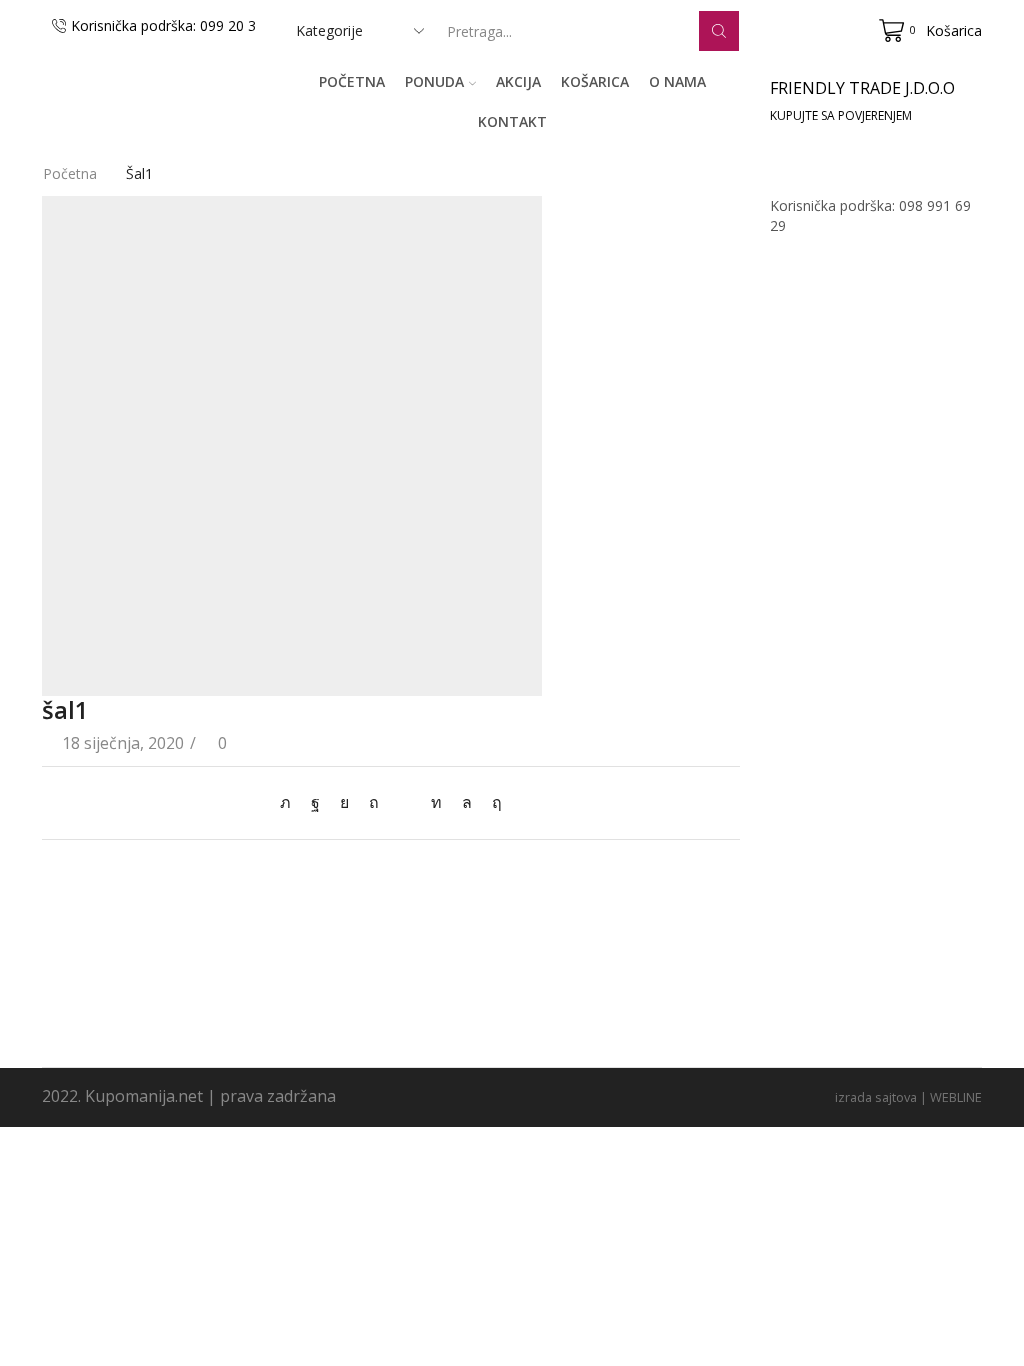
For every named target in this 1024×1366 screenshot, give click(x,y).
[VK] (344, 802)
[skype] (492, 802)
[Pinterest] (374, 802)
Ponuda (434, 81)
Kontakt (512, 121)
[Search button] (719, 31)
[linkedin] (436, 802)
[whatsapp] (467, 802)
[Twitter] (290, 802)
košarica (595, 81)
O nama (677, 81)
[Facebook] (315, 802)
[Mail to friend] (405, 802)
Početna (352, 81)
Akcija (518, 81)
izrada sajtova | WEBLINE (908, 1097)
